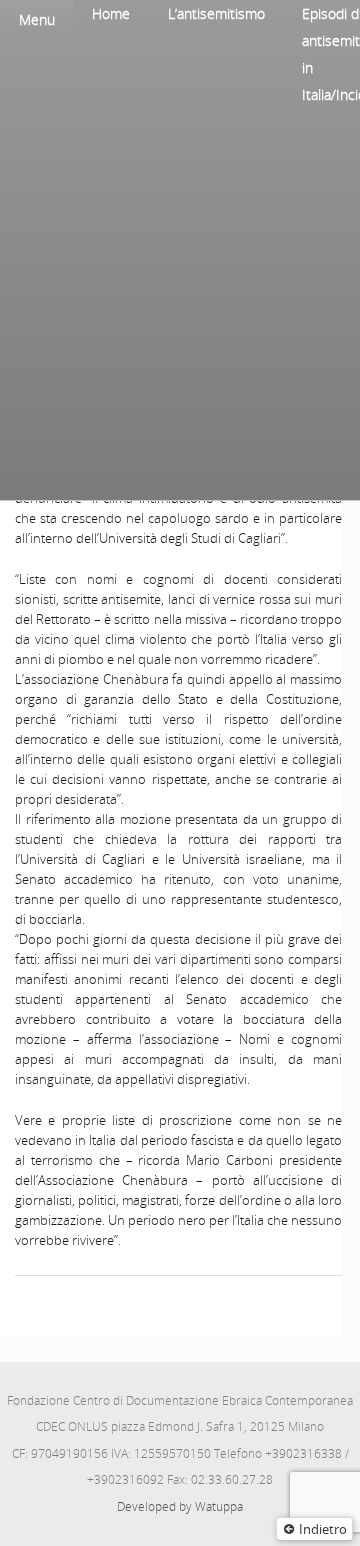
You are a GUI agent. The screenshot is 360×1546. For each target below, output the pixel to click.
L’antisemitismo (216, 13)
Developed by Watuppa (180, 1506)
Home (111, 13)
